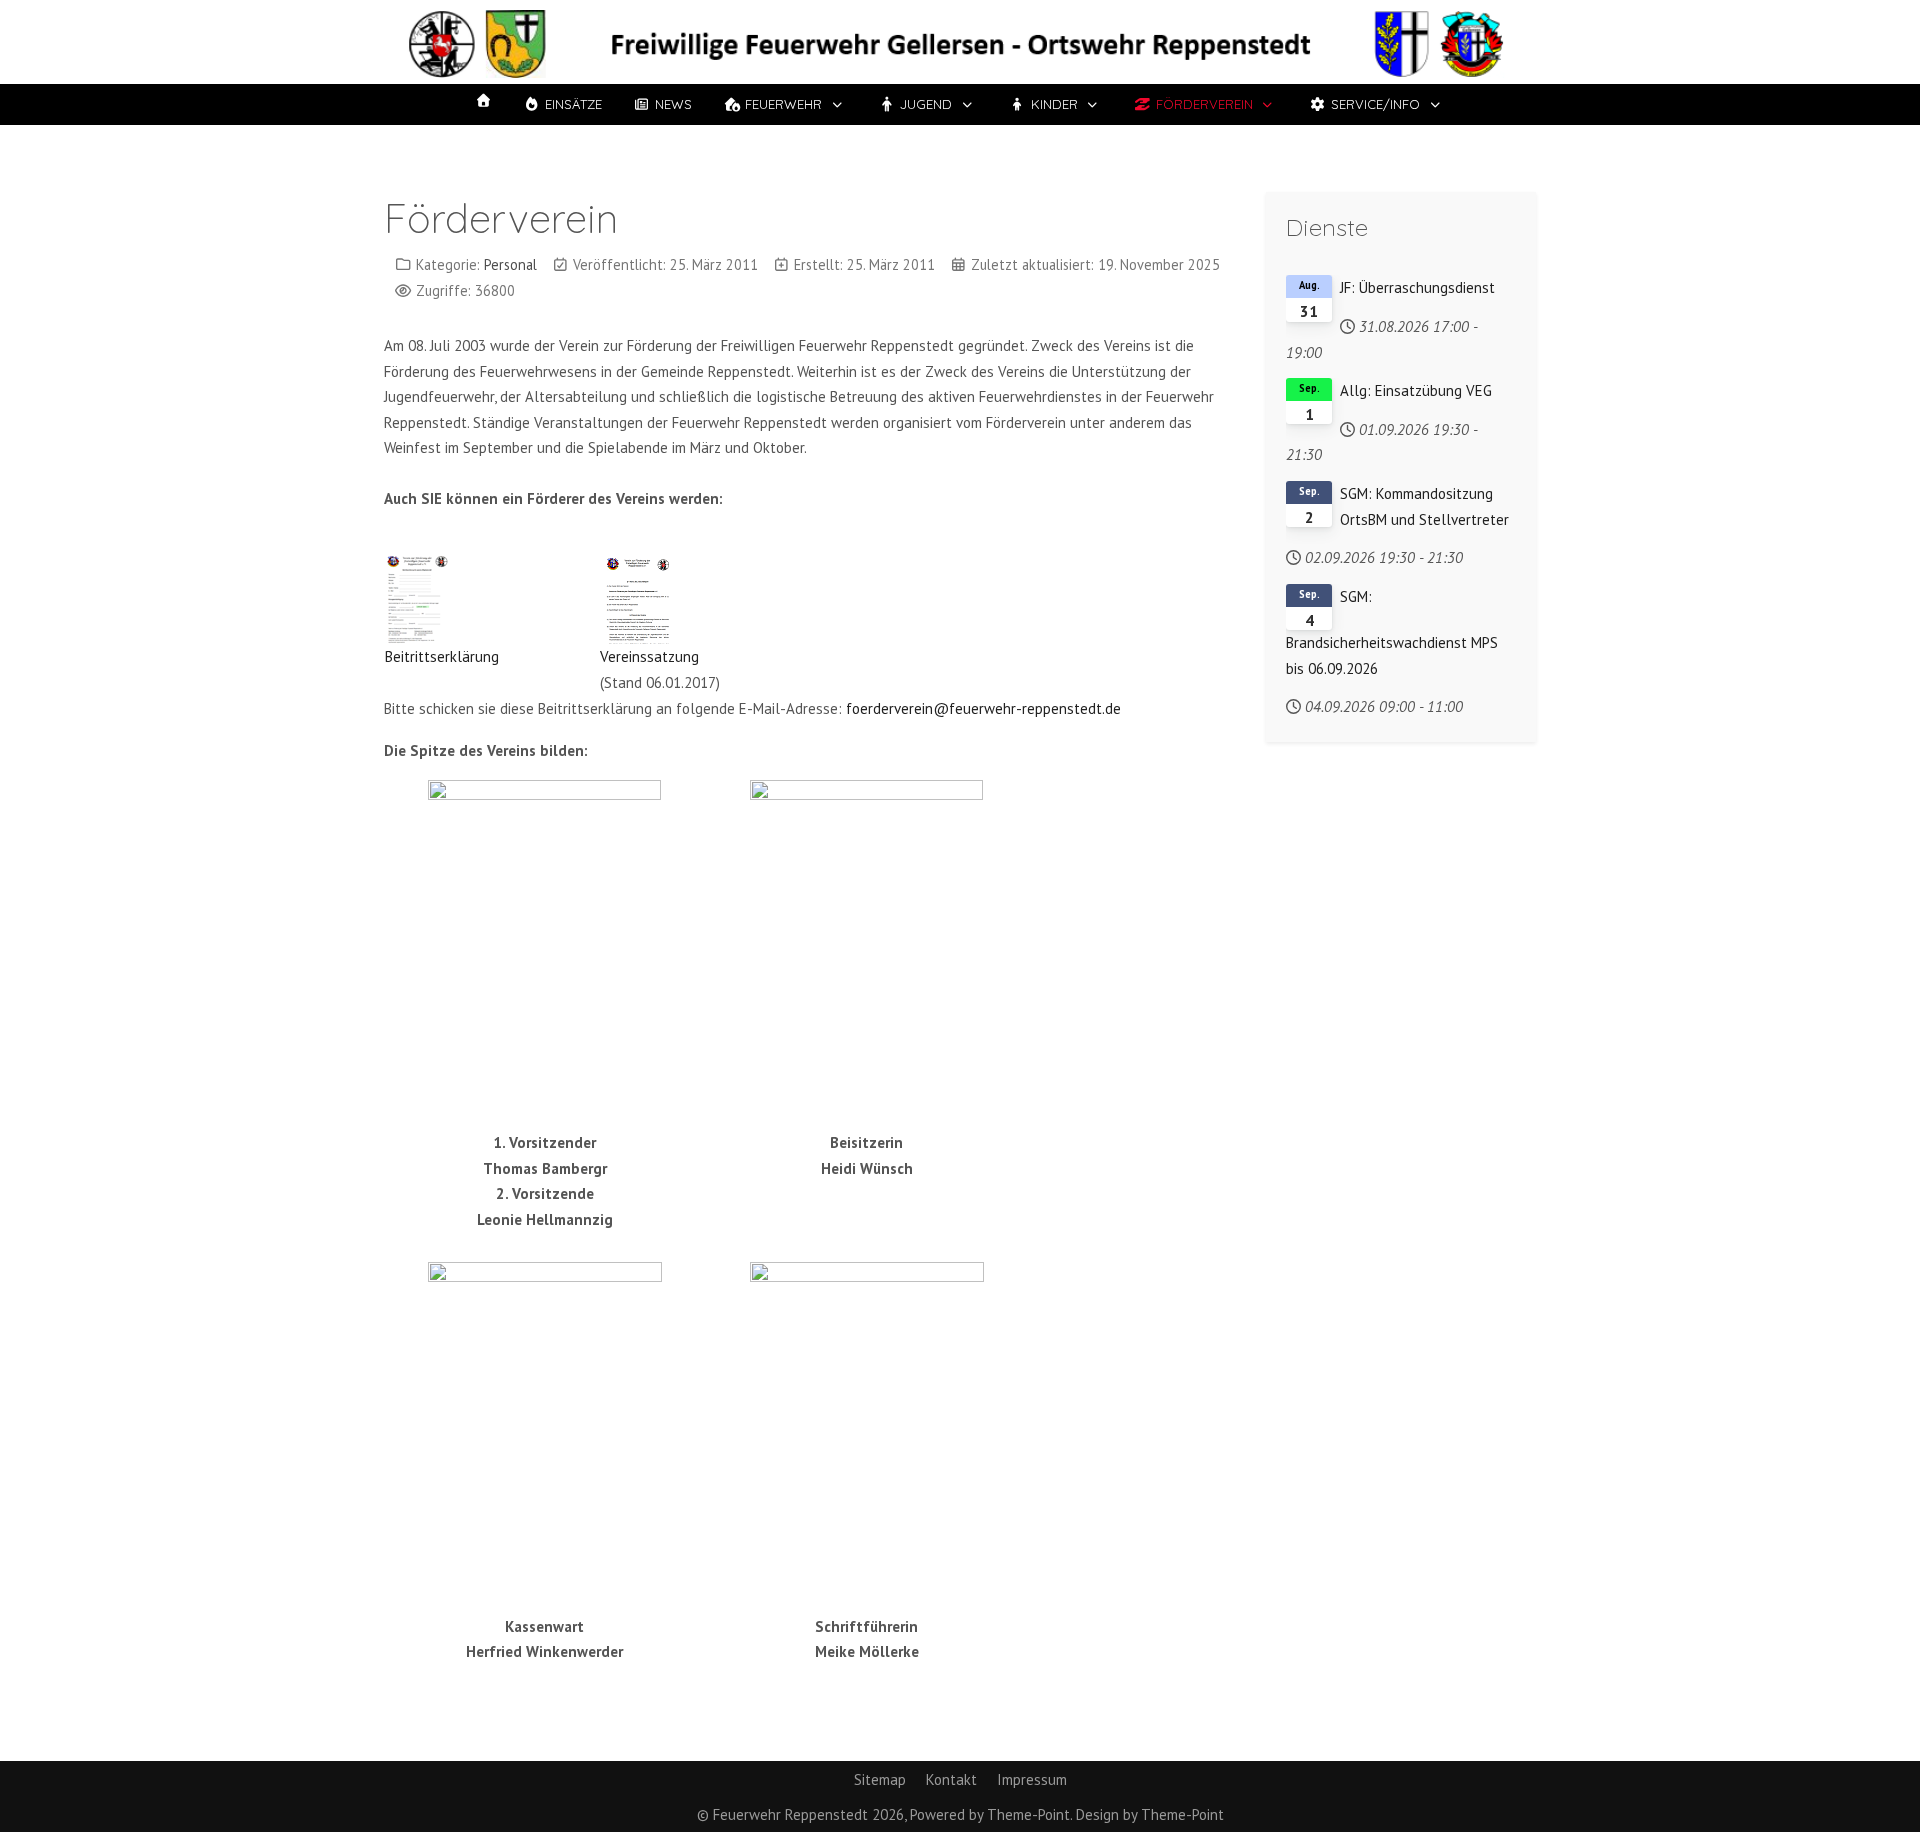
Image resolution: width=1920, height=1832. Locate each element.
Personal (510, 264)
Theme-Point (1028, 1814)
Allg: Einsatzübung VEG (1416, 390)
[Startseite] (483, 100)
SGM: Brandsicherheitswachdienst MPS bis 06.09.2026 (1392, 632)
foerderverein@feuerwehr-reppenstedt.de (983, 708)
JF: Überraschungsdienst (1417, 287)
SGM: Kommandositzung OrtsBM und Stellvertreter (1424, 506)
